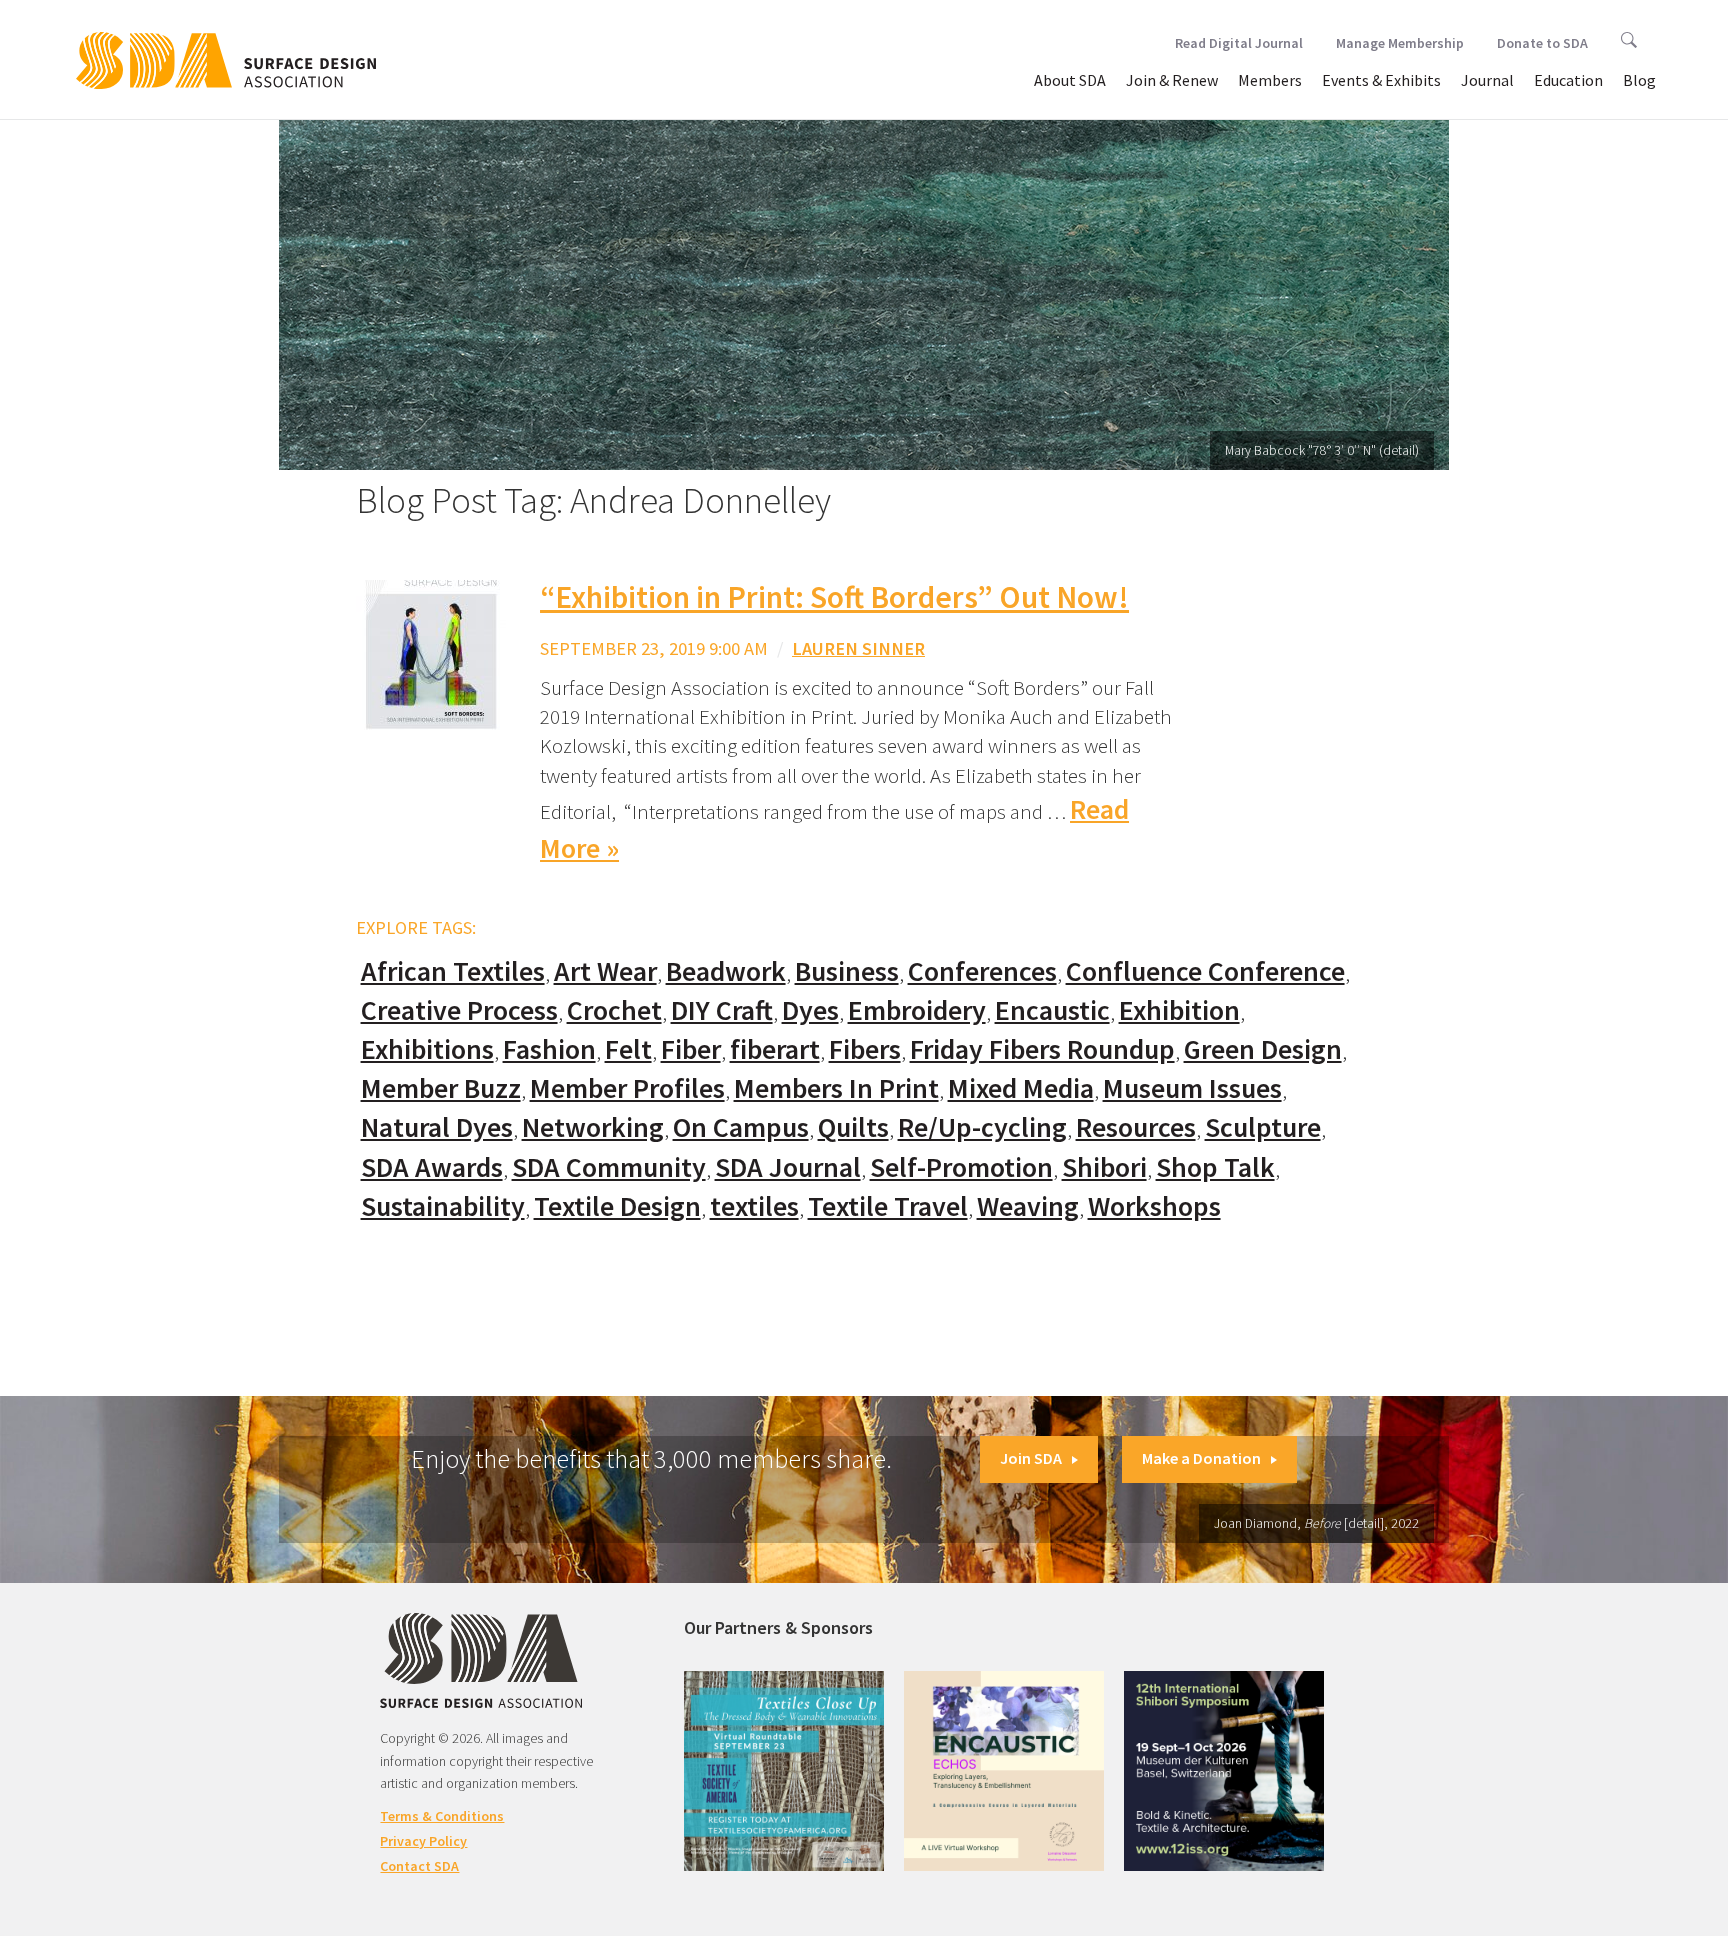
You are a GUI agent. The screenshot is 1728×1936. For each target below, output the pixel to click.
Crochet (614, 1010)
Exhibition (1179, 1010)
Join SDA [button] (1031, 1458)
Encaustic (1052, 1010)
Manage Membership (1400, 43)
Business (847, 971)
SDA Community (609, 1167)
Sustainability (443, 1206)
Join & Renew (1172, 80)
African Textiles (453, 971)
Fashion (549, 1049)
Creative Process (459, 1010)
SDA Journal (788, 1167)
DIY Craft (722, 1010)
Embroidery (917, 1010)
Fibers (865, 1049)
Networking (593, 1127)
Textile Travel (888, 1206)
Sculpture (1263, 1127)
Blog (1639, 80)
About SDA (1070, 80)
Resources (1136, 1127)
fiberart (775, 1049)
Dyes (810, 1010)
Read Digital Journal (1239, 43)
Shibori (1104, 1167)
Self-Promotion (961, 1167)
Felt (628, 1049)
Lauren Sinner (858, 648)
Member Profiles (627, 1088)
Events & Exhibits (1381, 80)
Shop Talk (1215, 1167)
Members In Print (836, 1088)
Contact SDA (419, 1866)
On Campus (741, 1127)
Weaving (1028, 1206)
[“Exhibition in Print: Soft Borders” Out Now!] (431, 653)
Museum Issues (1192, 1088)
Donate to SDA (1542, 43)
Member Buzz (441, 1088)
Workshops (1154, 1206)
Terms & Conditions (442, 1816)
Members (1270, 80)
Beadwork (726, 971)
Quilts (853, 1127)
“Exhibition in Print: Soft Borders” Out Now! (834, 597)
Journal (1487, 80)
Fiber (691, 1049)
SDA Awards (432, 1167)
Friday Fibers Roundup (1042, 1049)
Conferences (982, 971)
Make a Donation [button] (1201, 1458)
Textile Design (617, 1206)
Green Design (1263, 1049)
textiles (754, 1206)
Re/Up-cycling (982, 1127)
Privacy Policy (423, 1841)
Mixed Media (1021, 1088)
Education (1568, 80)
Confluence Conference (1205, 971)
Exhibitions (427, 1049)
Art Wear (605, 971)
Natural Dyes (437, 1127)
